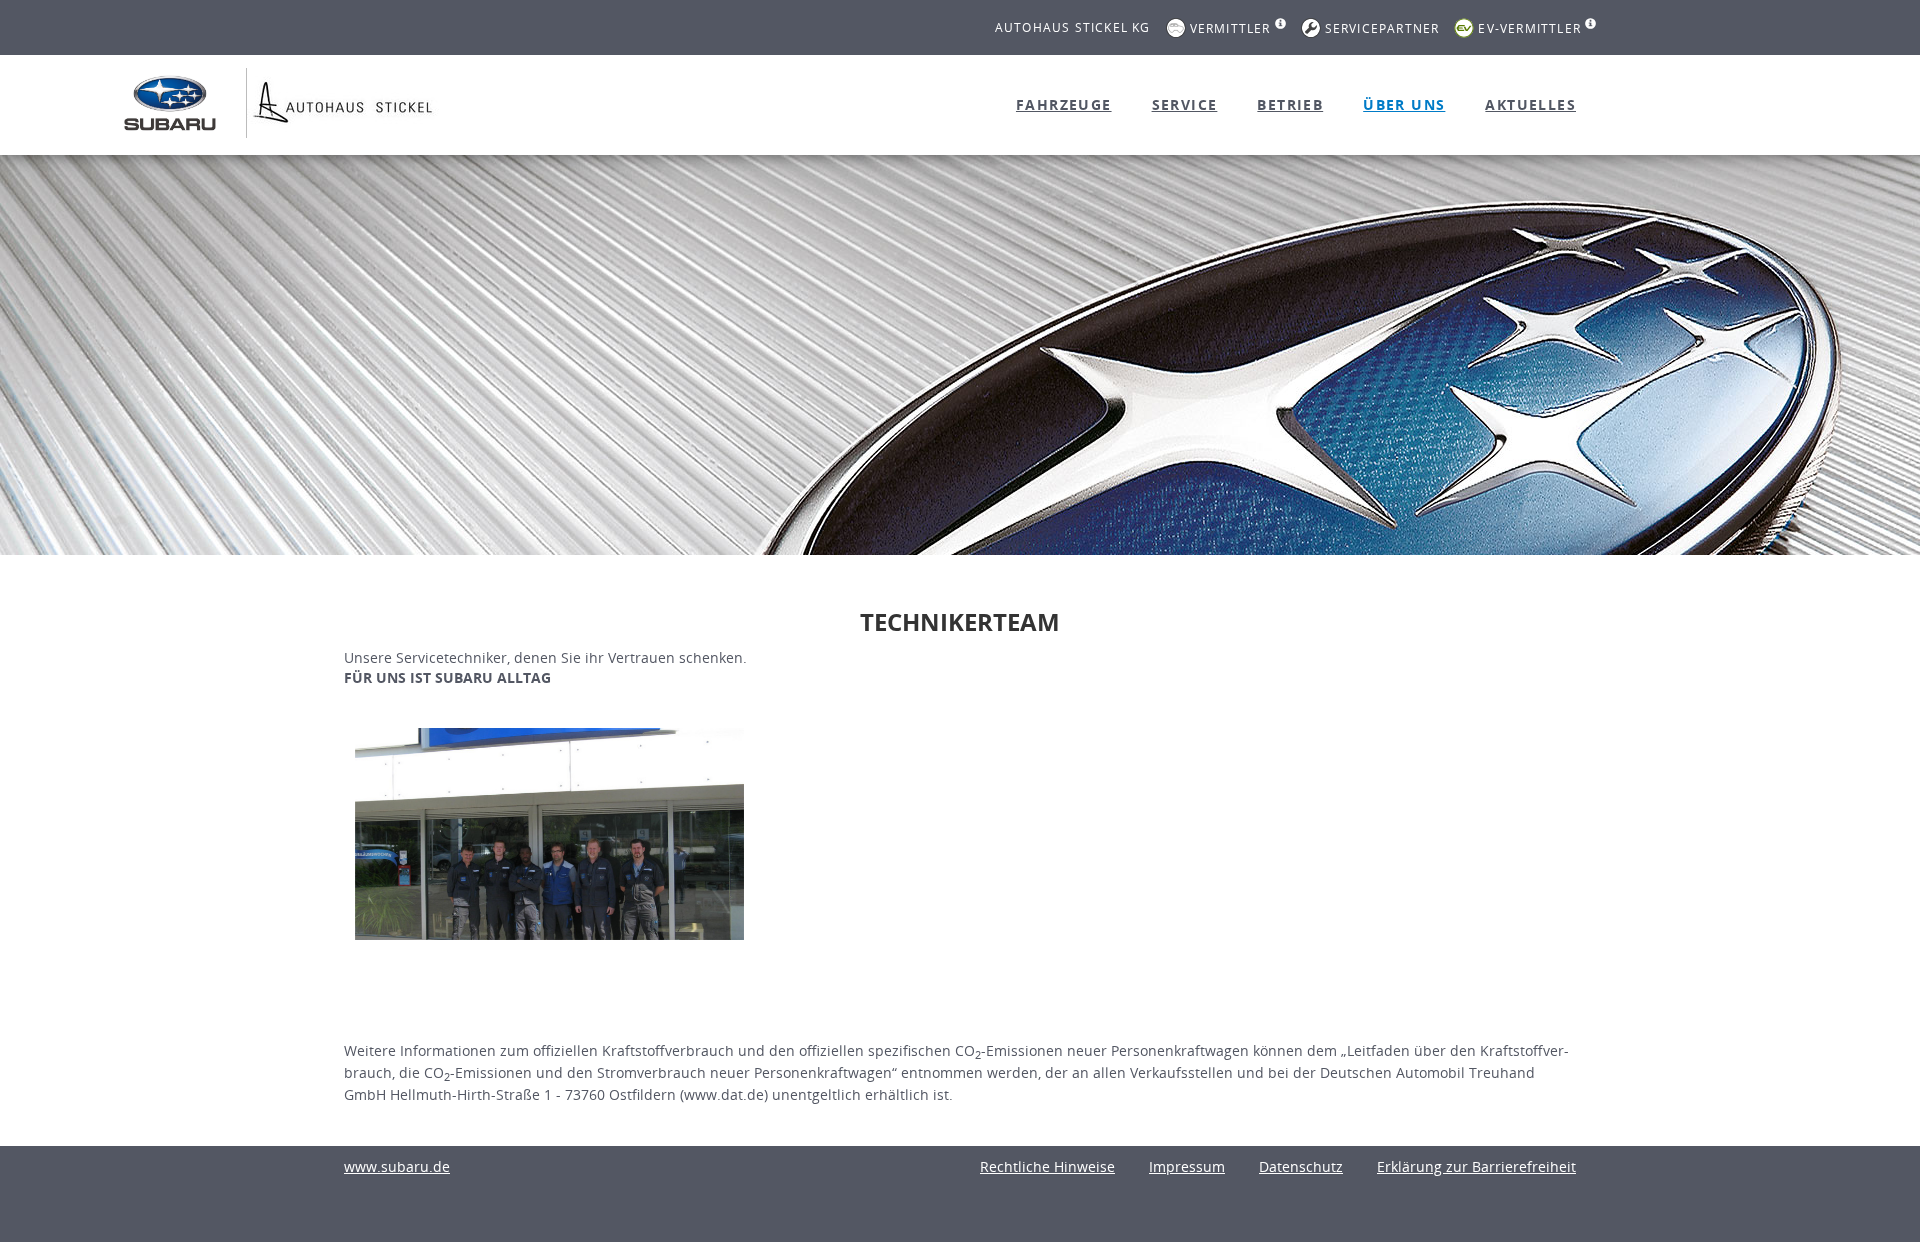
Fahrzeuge (1064, 104)
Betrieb (1290, 104)
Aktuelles (1530, 104)
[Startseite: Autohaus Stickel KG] (170, 103)
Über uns (1404, 104)
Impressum (1187, 1166)
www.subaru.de (397, 1166)
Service (1185, 104)
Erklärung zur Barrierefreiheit (1476, 1166)
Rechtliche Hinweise (1047, 1166)
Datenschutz (1301, 1166)
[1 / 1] (549, 834)
